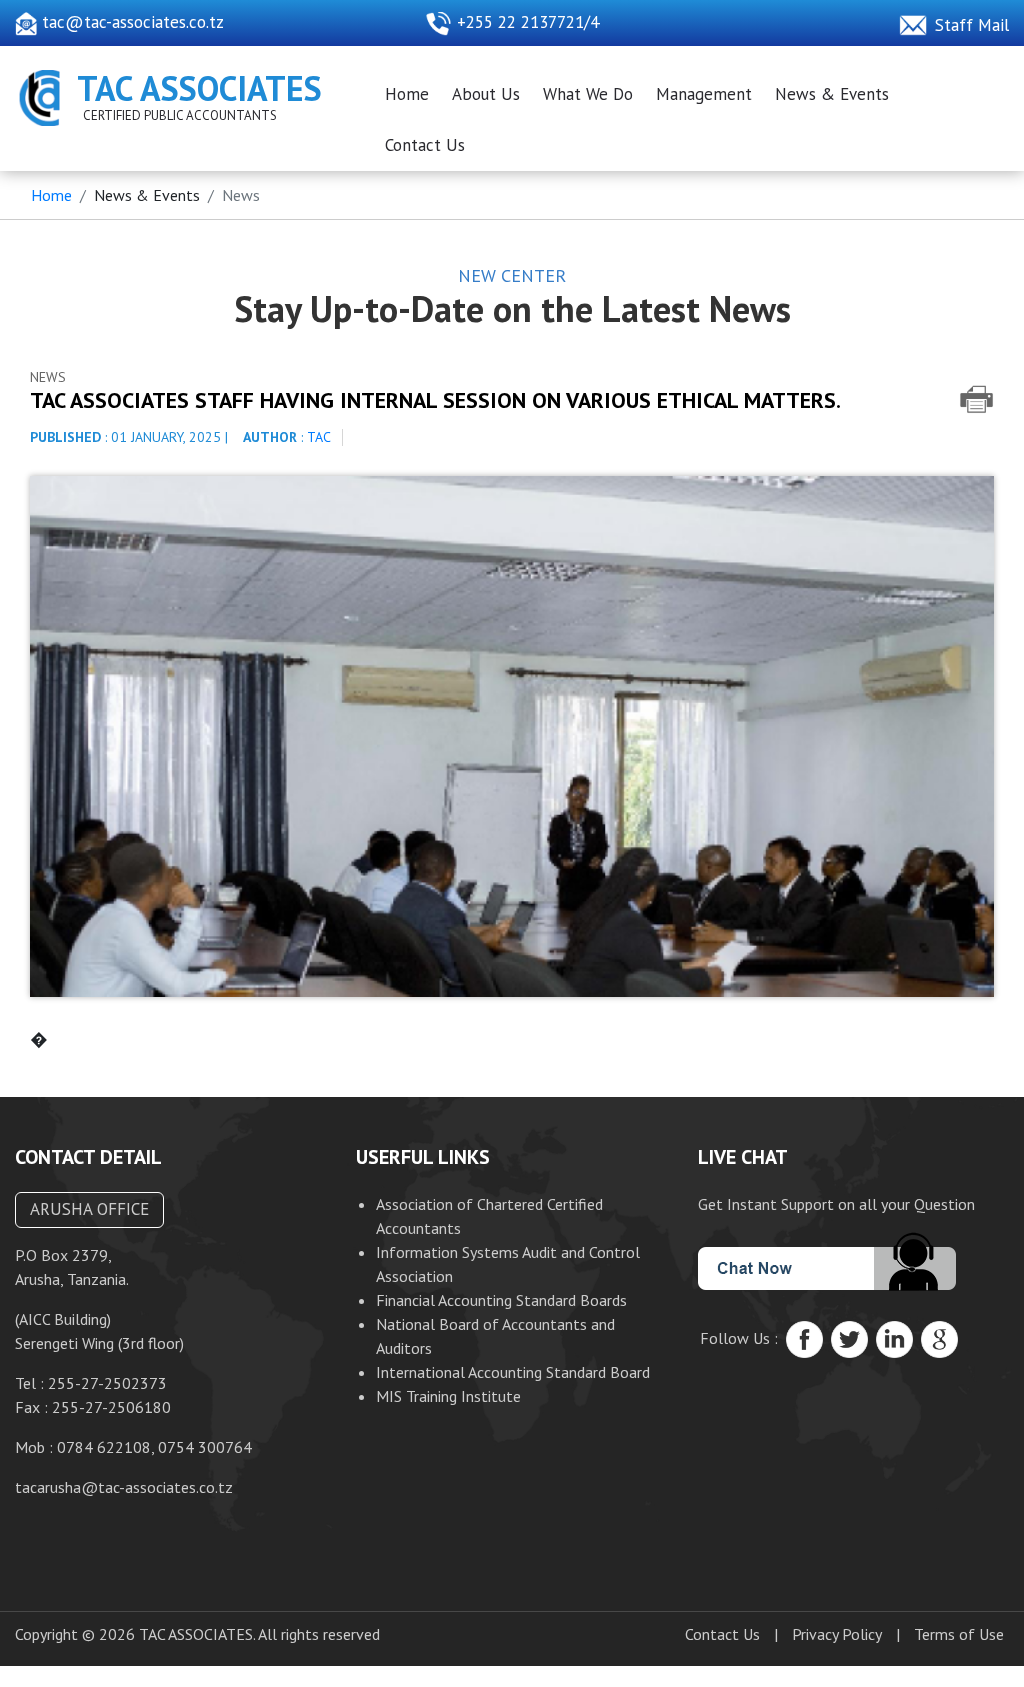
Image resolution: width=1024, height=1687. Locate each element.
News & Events (832, 94)
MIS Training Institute (448, 1396)
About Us (486, 94)
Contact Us (425, 145)
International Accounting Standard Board (513, 1372)
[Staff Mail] (917, 22)
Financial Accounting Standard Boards (501, 1300)
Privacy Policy (837, 1634)
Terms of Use (959, 1634)
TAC (319, 437)
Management (704, 94)
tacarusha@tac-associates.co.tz (124, 1487)
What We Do (588, 94)
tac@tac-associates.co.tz (130, 22)
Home (407, 94)
